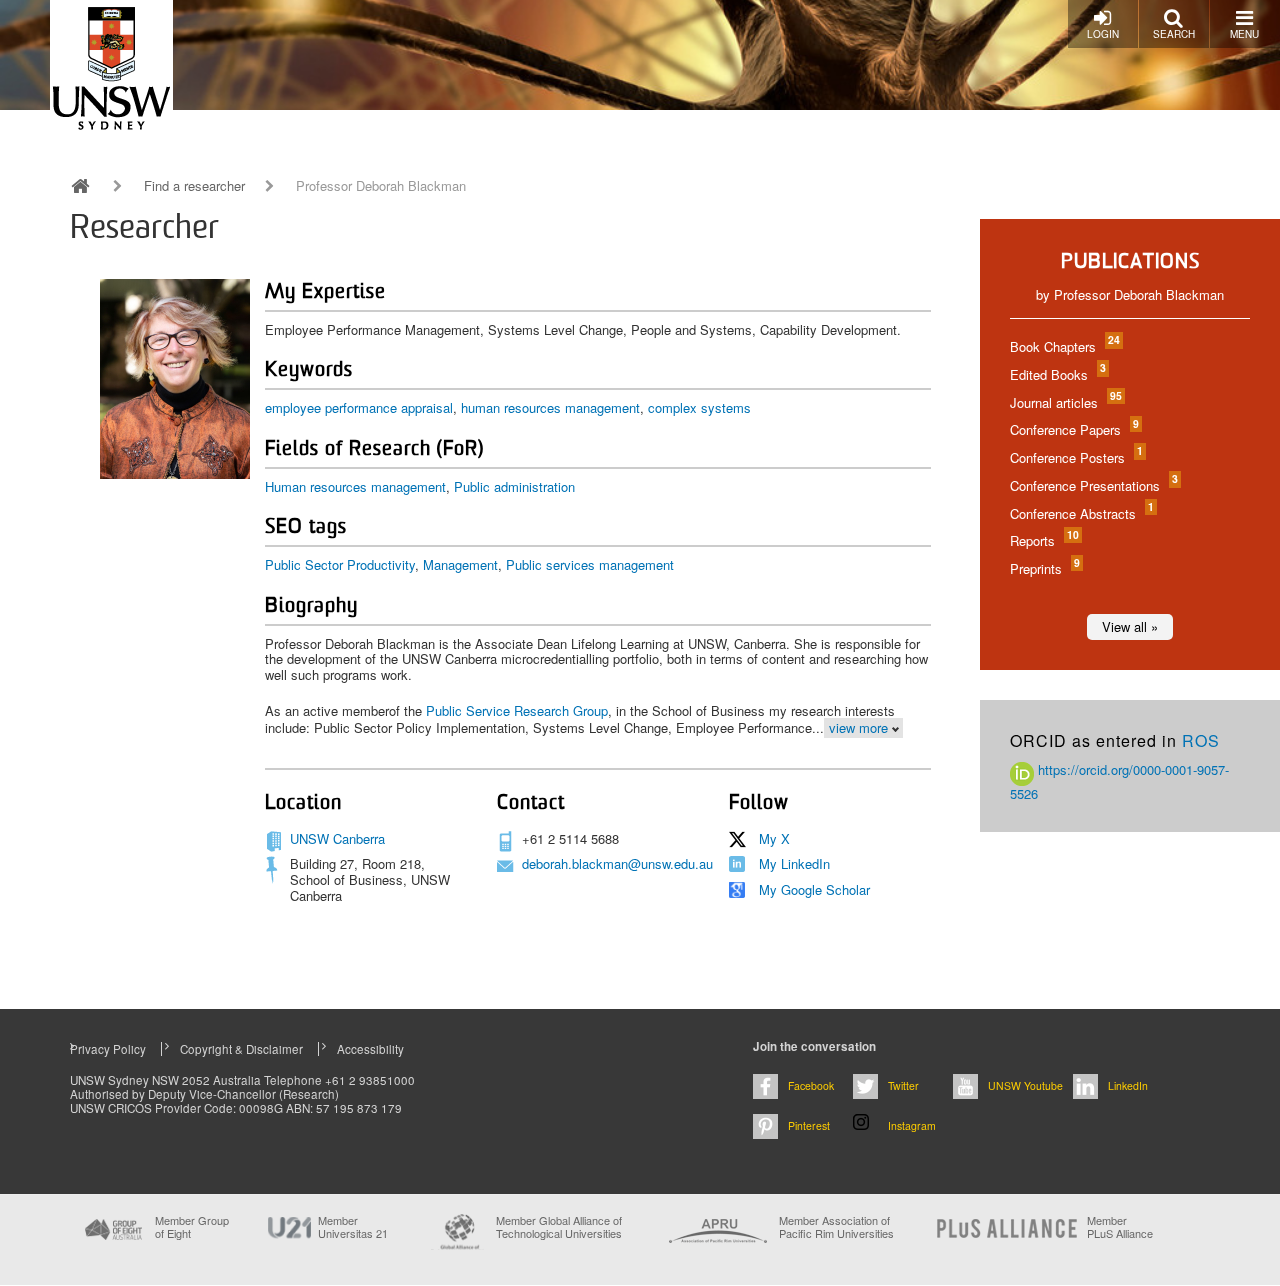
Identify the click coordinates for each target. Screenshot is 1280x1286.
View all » (1130, 626)
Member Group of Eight (192, 1227)
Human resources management (355, 486)
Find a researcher (194, 186)
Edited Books (1057, 374)
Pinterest (809, 1125)
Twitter (903, 1085)
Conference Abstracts (1081, 513)
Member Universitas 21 (353, 1227)
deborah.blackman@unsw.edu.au (617, 863)
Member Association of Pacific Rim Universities (836, 1227)
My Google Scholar (814, 889)
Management (460, 564)
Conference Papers (1073, 429)
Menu (1244, 34)
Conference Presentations (1093, 485)
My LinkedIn (794, 863)
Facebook (811, 1085)
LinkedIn (1128, 1085)
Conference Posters (1075, 457)
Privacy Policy (108, 1049)
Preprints (1044, 568)
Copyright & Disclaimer (241, 1049)
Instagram (912, 1125)
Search (1174, 34)
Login (1103, 34)
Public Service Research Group (517, 710)
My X (774, 838)
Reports (1043, 540)
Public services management (590, 564)
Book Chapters (1064, 346)
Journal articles (1065, 402)
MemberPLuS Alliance (1120, 1227)
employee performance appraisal (359, 407)
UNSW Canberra (337, 838)
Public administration (514, 486)
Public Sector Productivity (340, 564)
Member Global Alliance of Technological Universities (559, 1227)
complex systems (699, 407)
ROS (1201, 740)
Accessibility (370, 1049)
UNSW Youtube (1025, 1085)
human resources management (550, 407)
